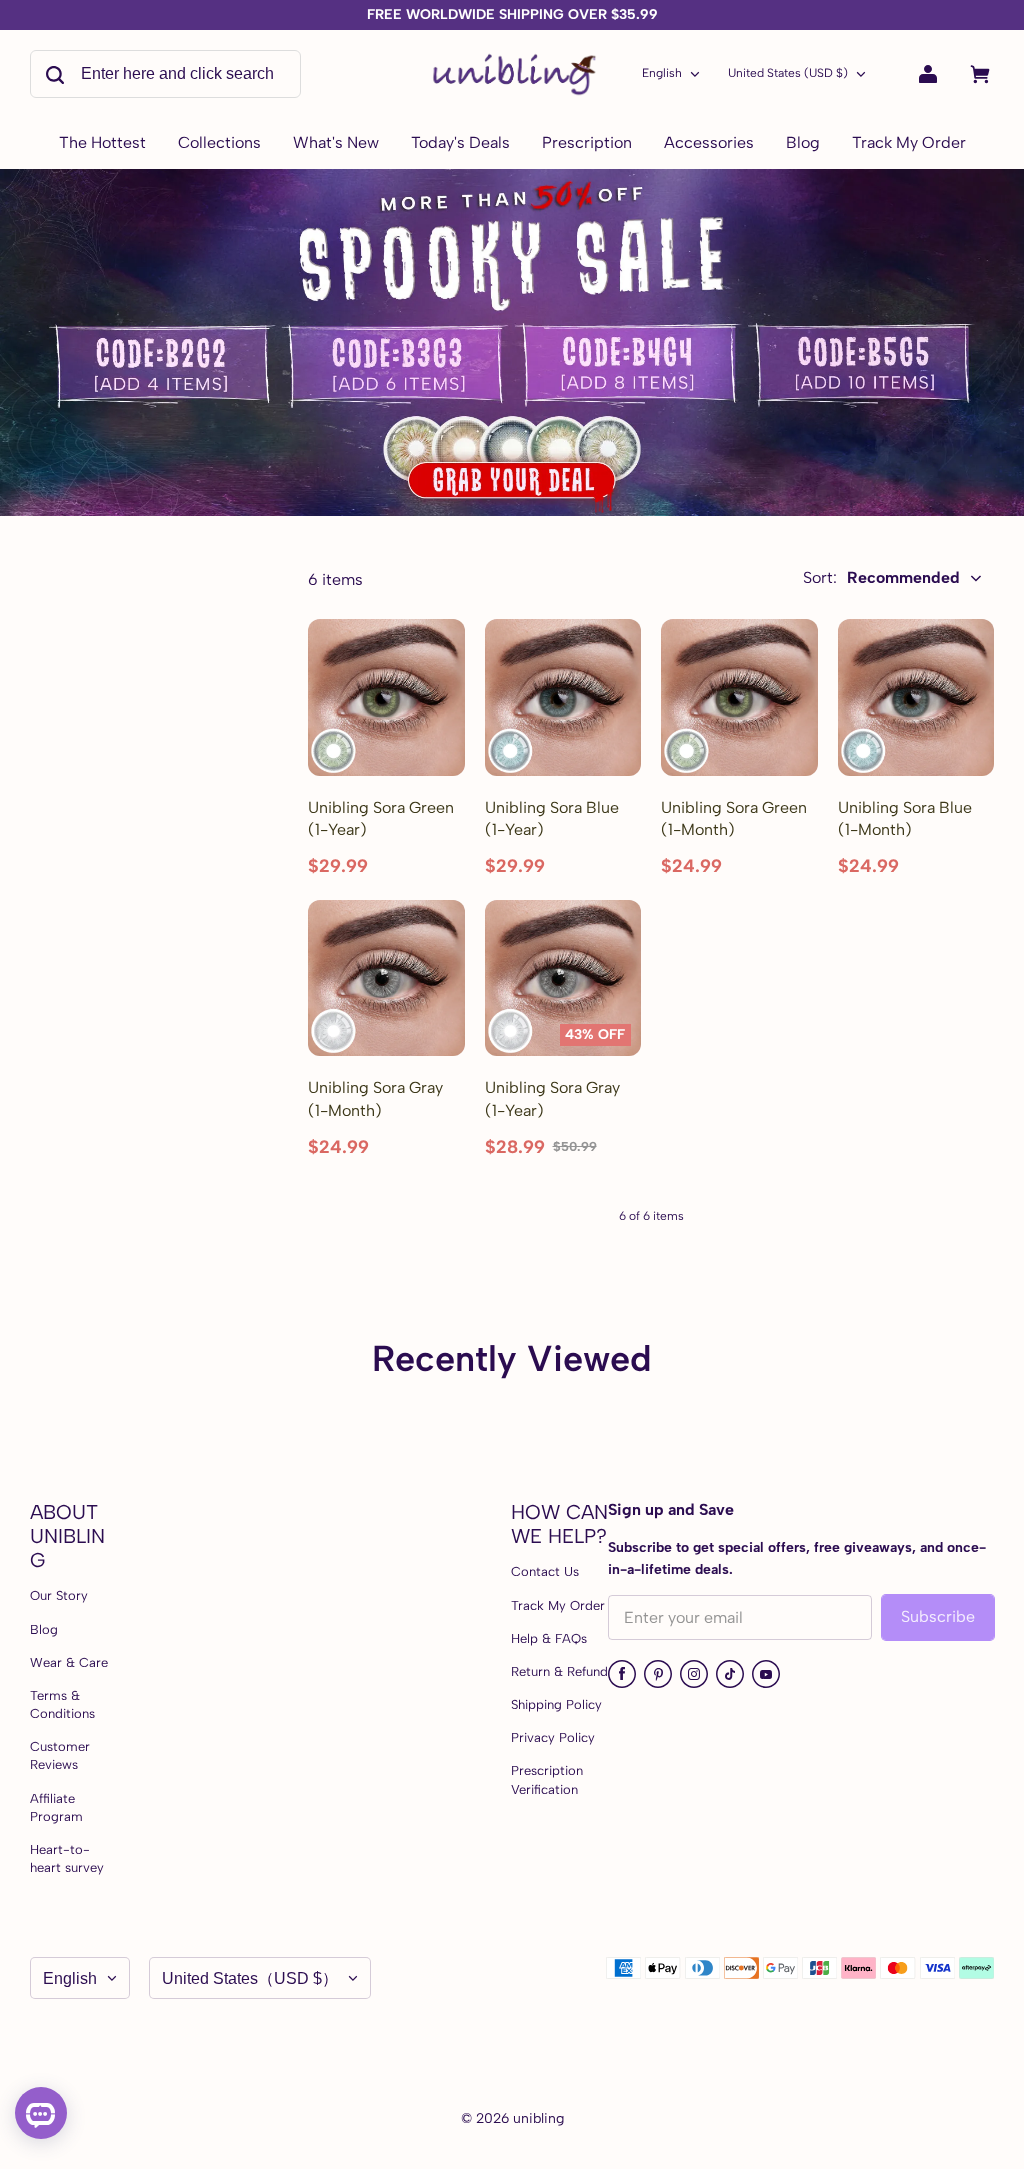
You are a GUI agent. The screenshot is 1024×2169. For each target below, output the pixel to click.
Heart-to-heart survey (67, 1858)
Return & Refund (559, 1671)
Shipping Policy (556, 1704)
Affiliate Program (56, 1807)
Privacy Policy (553, 1737)
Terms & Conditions (62, 1704)
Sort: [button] (881, 577)
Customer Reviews (60, 1755)
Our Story (59, 1595)
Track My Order (558, 1605)
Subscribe (938, 1616)
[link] (219, 144)
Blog (44, 1629)
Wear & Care (69, 1662)
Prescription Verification (547, 1779)
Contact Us (545, 1571)
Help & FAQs (549, 1638)
